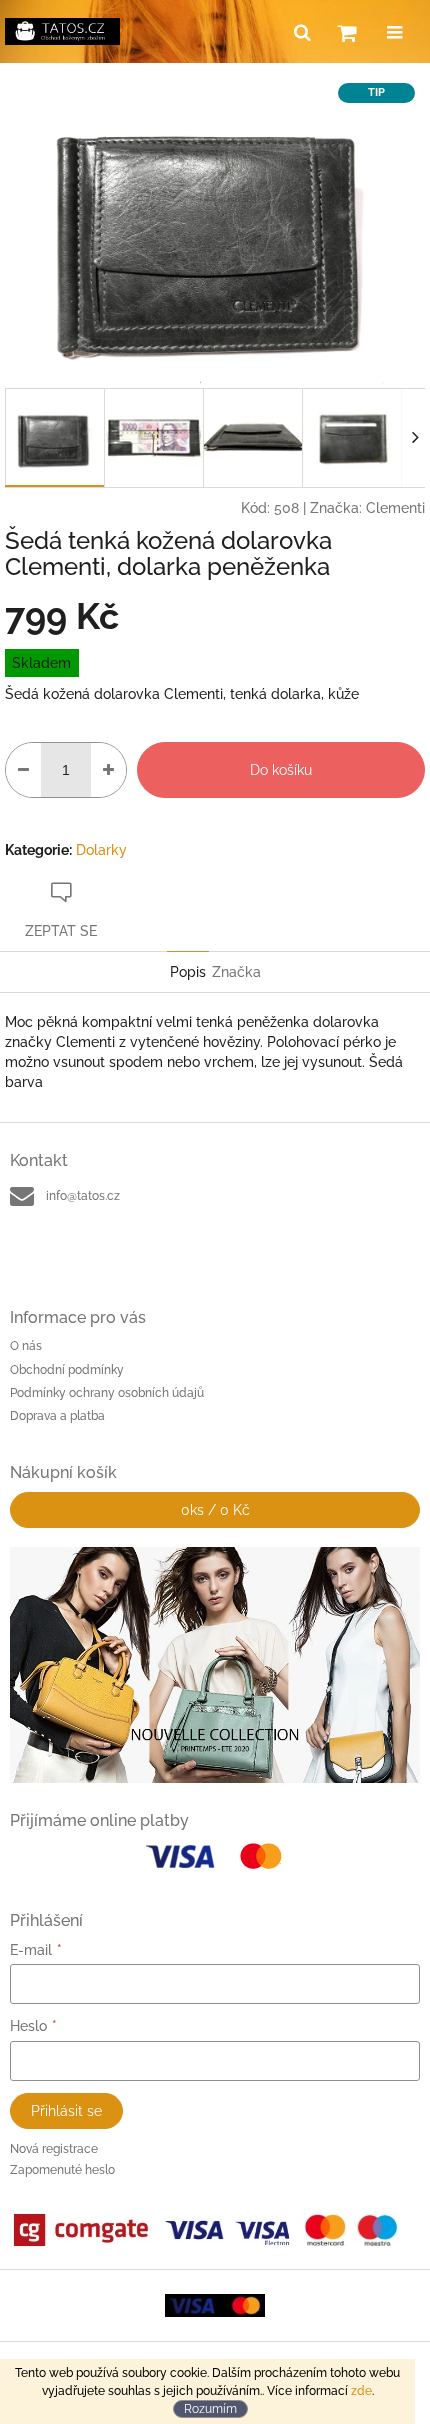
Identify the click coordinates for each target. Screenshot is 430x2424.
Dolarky (101, 850)
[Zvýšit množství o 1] (108, 770)
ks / (215, 1510)
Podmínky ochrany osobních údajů (107, 1393)
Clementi (395, 508)
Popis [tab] (188, 972)
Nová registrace (54, 2149)
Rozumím (210, 2409)
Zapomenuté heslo (62, 2170)
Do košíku (281, 770)
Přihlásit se (66, 2111)
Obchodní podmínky (67, 1370)
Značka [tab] (236, 972)
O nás (26, 1346)
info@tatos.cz (83, 1196)
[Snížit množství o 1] (23, 770)
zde (361, 2391)
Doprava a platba (57, 1416)
